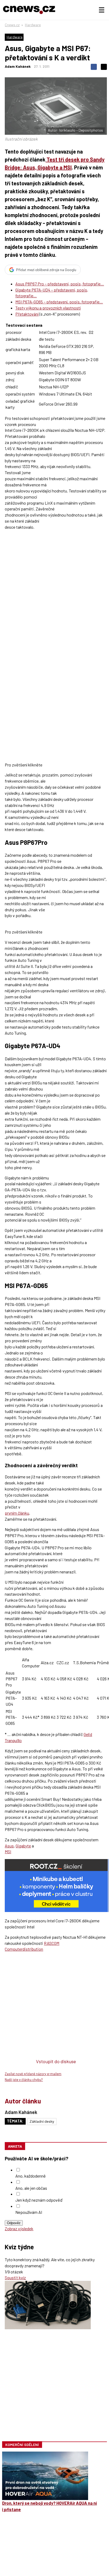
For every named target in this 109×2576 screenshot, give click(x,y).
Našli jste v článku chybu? (24, 2080)
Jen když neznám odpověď (39, 2200)
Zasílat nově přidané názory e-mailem (33, 2074)
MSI (8, 1852)
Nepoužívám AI (29, 2212)
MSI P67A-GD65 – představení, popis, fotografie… (59, 302)
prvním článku (17, 1513)
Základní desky (42, 2121)
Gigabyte (23, 1846)
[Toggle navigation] (102, 10)
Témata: (15, 2121)
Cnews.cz (12, 25)
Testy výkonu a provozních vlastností (48, 308)
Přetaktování (27, 314)
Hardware (33, 25)
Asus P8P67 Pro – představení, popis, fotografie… (60, 284)
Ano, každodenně (31, 2176)
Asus (9, 1846)
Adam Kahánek (18, 66)
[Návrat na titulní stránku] (29, 10)
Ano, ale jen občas (31, 2188)
